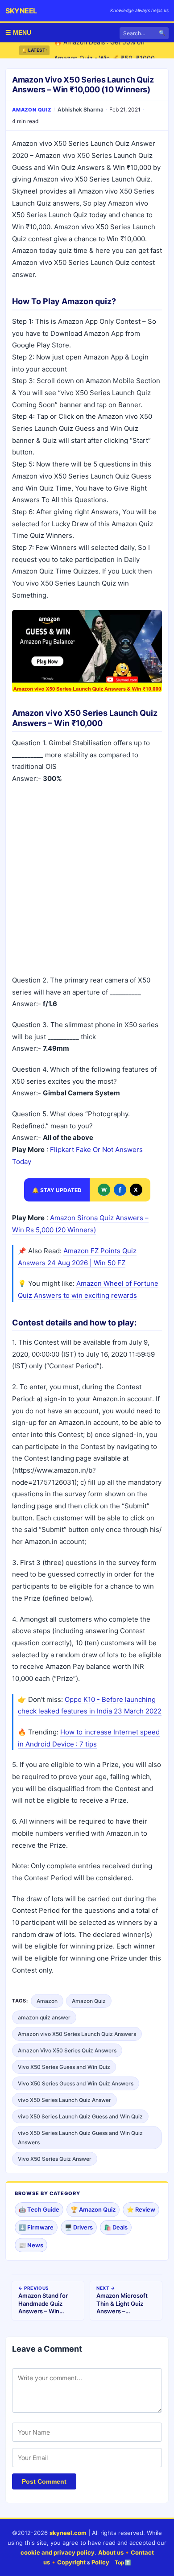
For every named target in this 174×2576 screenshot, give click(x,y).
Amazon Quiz (32, 110)
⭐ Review (141, 2209)
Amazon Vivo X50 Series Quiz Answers (67, 2050)
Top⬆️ (123, 2562)
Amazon (47, 2001)
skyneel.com (68, 2533)
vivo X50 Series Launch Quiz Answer (64, 2100)
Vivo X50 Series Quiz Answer (55, 2159)
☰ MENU (18, 33)
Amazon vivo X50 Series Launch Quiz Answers (77, 2034)
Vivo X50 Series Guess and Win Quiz (64, 2067)
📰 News (31, 2245)
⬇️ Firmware (36, 2227)
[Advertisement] (87, 881)
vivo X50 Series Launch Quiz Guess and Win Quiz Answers (80, 2138)
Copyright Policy (83, 2562)
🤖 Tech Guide (39, 2209)
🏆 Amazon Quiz (93, 2209)
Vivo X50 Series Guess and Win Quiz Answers (76, 2083)
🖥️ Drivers (79, 2227)
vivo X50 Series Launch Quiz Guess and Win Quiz (80, 2116)
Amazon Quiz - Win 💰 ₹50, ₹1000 (104, 50)
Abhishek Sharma (81, 109)
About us (111, 2552)
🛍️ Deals (116, 2227)
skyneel (21, 11)
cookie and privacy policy (58, 2552)
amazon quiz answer (44, 2017)
